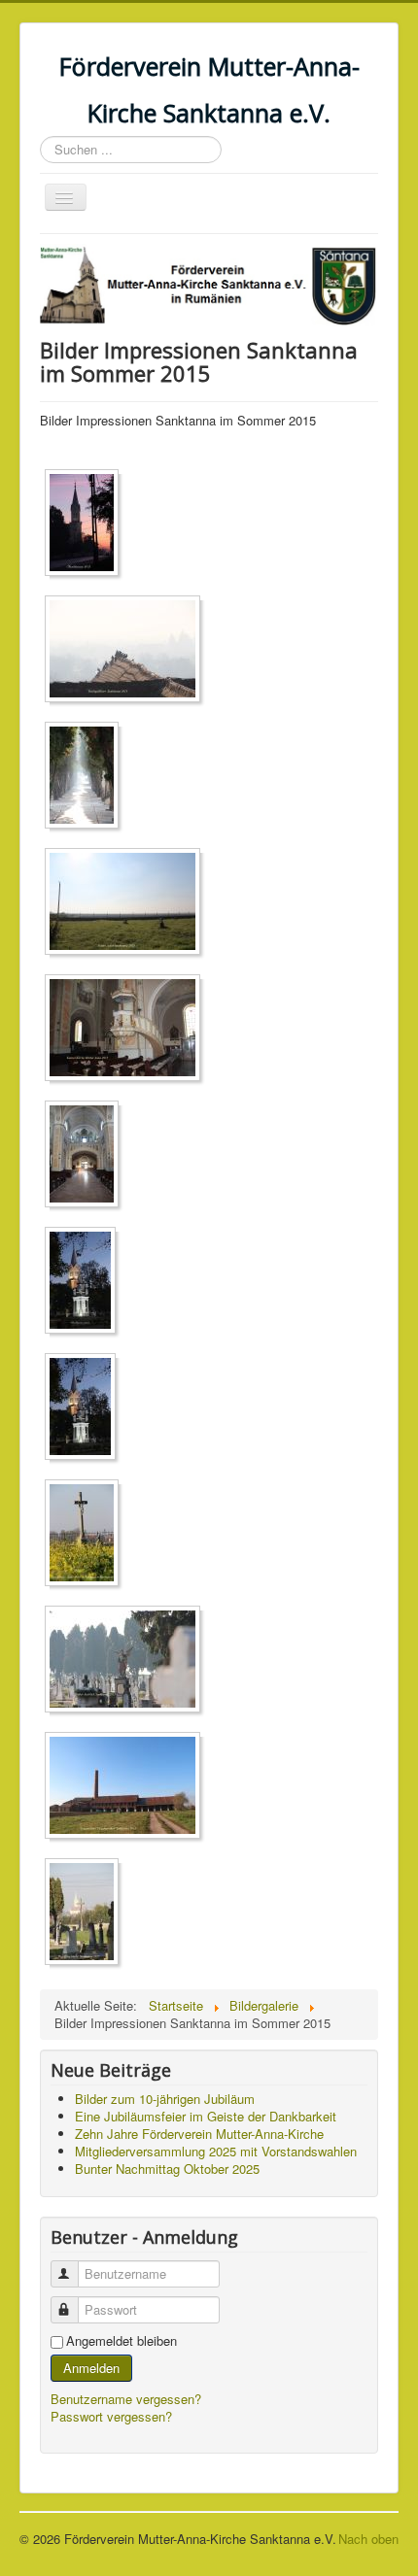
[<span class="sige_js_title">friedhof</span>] (87, 778)
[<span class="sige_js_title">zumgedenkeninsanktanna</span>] (87, 1914)
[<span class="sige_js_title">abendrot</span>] (87, 525)
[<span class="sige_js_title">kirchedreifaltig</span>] (85, 1409)
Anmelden (91, 2368)
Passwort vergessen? (111, 2416)
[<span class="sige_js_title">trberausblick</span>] (127, 1661)
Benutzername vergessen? (126, 2399)
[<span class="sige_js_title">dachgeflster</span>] (127, 651)
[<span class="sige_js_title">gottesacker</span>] (127, 904)
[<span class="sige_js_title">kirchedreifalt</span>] (85, 1283)
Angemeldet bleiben (122, 2341)
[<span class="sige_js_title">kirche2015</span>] (87, 1156)
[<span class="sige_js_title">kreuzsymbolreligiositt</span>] (87, 1535)
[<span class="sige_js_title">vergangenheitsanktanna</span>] (127, 1788)
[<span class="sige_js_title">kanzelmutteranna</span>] (127, 1030)
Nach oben (368, 2539)
